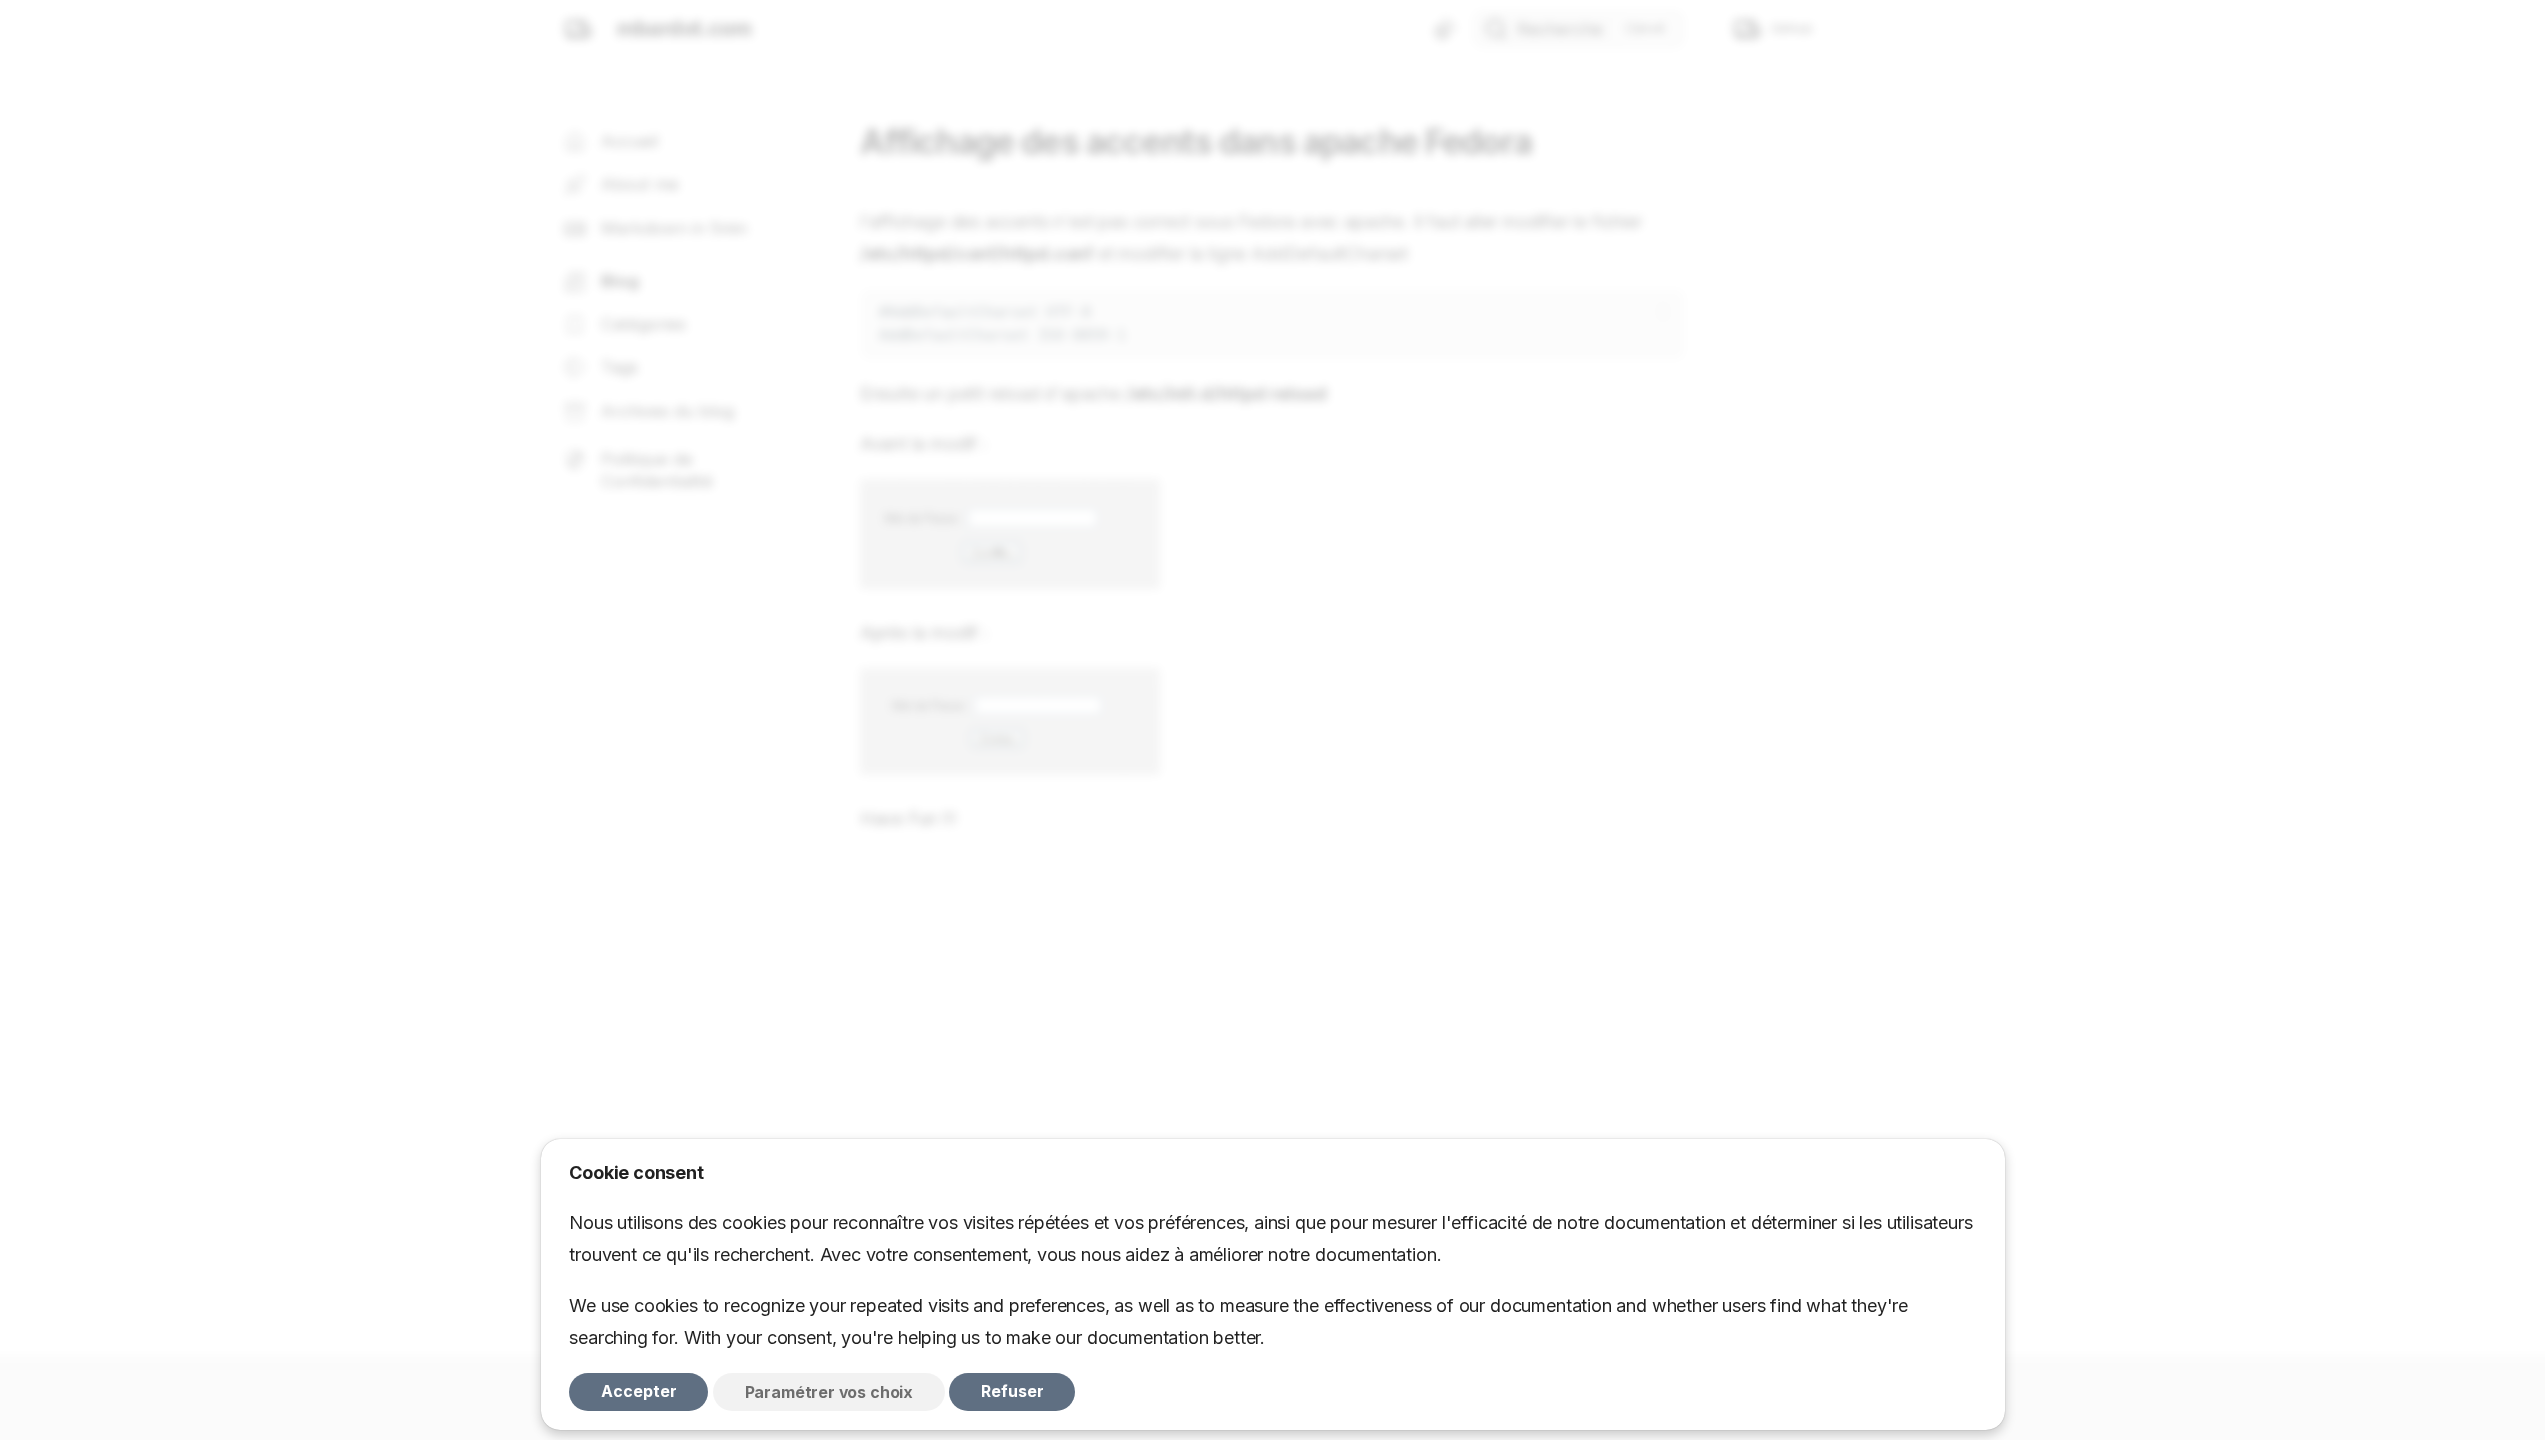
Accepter (639, 1391)
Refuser (1012, 1391)
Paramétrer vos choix (829, 1391)
